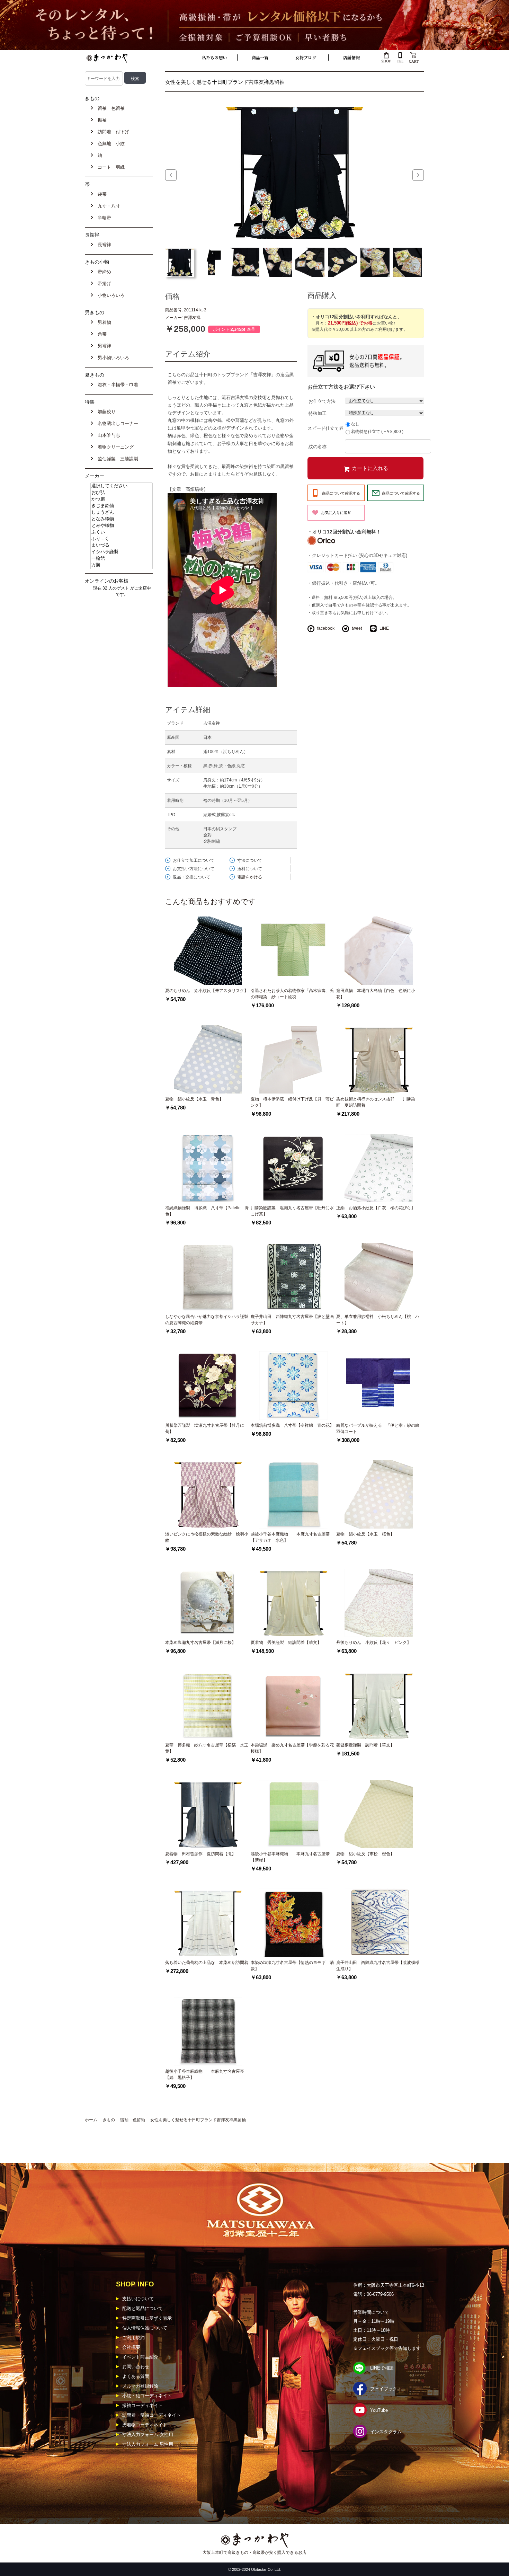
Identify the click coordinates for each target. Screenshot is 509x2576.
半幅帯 (103, 218)
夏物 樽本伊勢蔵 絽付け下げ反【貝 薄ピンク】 (292, 1102)
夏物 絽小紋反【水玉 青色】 (194, 1099)
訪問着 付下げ (112, 132)
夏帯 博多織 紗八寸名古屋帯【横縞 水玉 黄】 (208, 1748)
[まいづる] (122, 545)
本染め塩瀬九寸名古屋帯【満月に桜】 (200, 1643)
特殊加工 (318, 413)
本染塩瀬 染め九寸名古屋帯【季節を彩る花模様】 (292, 1748)
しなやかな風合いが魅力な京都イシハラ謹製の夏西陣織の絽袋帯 (207, 1320)
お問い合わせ (136, 2367)
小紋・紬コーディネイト (147, 2396)
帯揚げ (103, 284)
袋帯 (101, 194)
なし (355, 424)
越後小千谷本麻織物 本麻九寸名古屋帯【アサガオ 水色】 (290, 1537)
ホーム (91, 2120)
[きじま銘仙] (122, 506)
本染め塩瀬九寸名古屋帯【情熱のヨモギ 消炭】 (292, 1966)
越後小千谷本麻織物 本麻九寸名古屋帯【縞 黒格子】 (205, 2074)
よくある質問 (136, 2376)
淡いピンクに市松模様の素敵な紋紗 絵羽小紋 (207, 1537)
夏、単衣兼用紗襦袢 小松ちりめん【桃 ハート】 (378, 1320)
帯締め (103, 272)
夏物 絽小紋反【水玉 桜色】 (365, 1534)
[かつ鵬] (122, 499)
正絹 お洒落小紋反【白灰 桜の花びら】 (376, 1208)
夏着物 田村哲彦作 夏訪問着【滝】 (200, 1854)
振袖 (101, 120)
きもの (109, 2120)
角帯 (101, 334)
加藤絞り (105, 412)
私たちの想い (214, 57)
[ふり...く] (122, 539)
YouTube (379, 2410)
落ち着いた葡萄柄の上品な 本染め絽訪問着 (207, 1963)
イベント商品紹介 (140, 2357)
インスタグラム (386, 2432)
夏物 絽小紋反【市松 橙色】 (365, 1854)
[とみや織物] (122, 526)
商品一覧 (260, 57)
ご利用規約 (133, 2338)
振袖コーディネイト (142, 2405)
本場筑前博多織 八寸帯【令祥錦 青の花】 (292, 1425)
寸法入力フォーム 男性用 (148, 2444)
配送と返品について (142, 2308)
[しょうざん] (122, 512)
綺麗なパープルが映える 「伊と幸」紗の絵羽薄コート (378, 1428)
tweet (357, 628)
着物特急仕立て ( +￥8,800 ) (377, 432)
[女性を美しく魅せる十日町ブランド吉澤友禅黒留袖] (295, 171)
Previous (171, 175)
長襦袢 (103, 245)
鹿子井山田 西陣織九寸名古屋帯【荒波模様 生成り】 (379, 1966)
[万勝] (122, 565)
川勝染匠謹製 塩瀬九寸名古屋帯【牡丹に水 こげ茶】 (292, 1211)
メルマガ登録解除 (140, 2386)
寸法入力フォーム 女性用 (148, 2435)
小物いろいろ (110, 295)
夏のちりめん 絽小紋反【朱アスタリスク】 (207, 991)
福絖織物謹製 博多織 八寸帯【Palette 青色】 (207, 1211)
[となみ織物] (122, 519)
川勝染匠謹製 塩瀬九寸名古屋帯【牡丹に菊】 (205, 1428)
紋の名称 (318, 446)
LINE (384, 628)
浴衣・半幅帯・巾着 (117, 385)
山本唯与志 (108, 435)
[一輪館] (122, 559)
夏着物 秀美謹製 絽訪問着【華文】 (286, 1643)
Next (418, 175)
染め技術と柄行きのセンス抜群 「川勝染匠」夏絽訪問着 (376, 1102)
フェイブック (384, 2389)
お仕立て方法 (322, 401)
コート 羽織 (110, 167)
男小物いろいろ (112, 358)
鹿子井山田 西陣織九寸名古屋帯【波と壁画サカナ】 (292, 1320)
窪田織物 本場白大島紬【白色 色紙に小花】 (376, 994)
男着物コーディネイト (145, 2425)
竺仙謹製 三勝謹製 (117, 459)
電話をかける (250, 877)
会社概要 (131, 2347)
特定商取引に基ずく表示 (147, 2318)
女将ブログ (306, 57)
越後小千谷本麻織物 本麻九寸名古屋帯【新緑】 (290, 1857)
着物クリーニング (114, 447)
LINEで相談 (382, 2368)
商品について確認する (341, 493)
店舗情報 (351, 57)
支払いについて (138, 2299)
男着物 (103, 322)
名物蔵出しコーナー (117, 423)
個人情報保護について (145, 2328)
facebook (326, 628)
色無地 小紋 (110, 144)
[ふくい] (122, 532)
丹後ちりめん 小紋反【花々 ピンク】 (374, 1643)
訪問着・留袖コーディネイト (151, 2415)
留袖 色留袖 (133, 2120)
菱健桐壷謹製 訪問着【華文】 (365, 1745)
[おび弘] (122, 493)
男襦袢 (103, 346)
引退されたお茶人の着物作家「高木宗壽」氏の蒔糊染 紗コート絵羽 (292, 994)
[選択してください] (122, 486)
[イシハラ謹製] (122, 552)
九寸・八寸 (108, 206)
